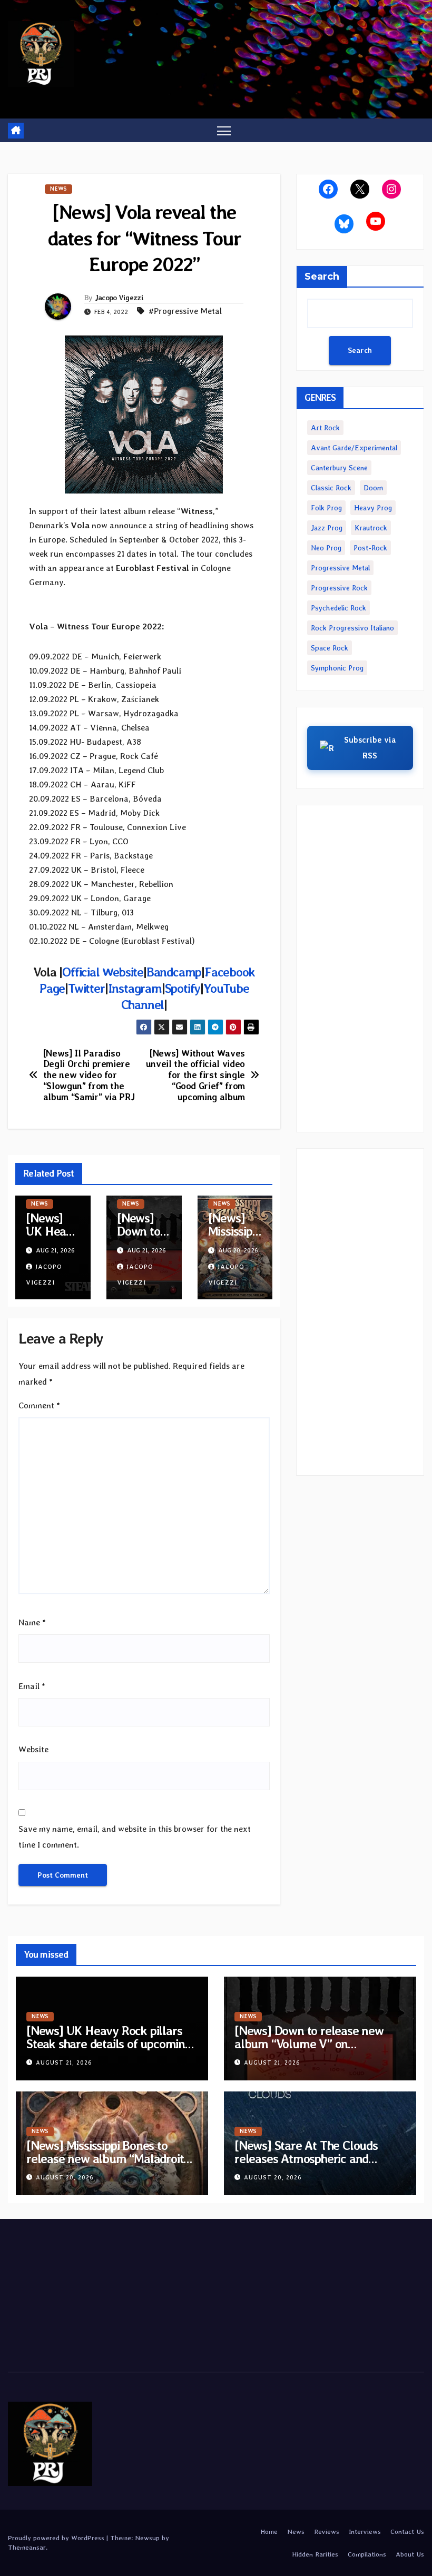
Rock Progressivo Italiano (352, 628)
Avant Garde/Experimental (354, 448)
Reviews (327, 2531)
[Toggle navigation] (224, 130)
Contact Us (407, 2531)
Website (33, 1749)
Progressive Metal (340, 568)
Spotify (183, 988)
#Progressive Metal (185, 311)
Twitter (86, 988)
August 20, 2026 (65, 2178)
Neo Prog (326, 548)
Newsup (147, 2538)
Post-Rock (370, 548)
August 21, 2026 (64, 2063)
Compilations (367, 2554)
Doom (373, 488)
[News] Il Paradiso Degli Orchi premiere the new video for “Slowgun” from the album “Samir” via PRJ (89, 1075)
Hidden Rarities (315, 2554)
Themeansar (27, 2547)
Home (269, 2531)
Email (32, 1686)
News (58, 189)
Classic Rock (331, 488)
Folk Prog (326, 508)
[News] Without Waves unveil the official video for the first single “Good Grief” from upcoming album (195, 1075)
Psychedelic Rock (338, 608)
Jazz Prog (327, 528)
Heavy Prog (373, 508)
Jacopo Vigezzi (119, 298)
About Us (410, 2554)
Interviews (365, 2531)
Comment (39, 1405)
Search (322, 277)
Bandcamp (174, 972)
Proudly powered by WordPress (57, 2538)
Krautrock (371, 528)
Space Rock (330, 648)
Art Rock (325, 428)
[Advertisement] (360, 969)
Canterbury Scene (339, 468)
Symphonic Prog (337, 668)
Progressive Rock (339, 588)
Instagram (135, 988)
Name (32, 1622)
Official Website (103, 972)
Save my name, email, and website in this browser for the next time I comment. (135, 1837)
